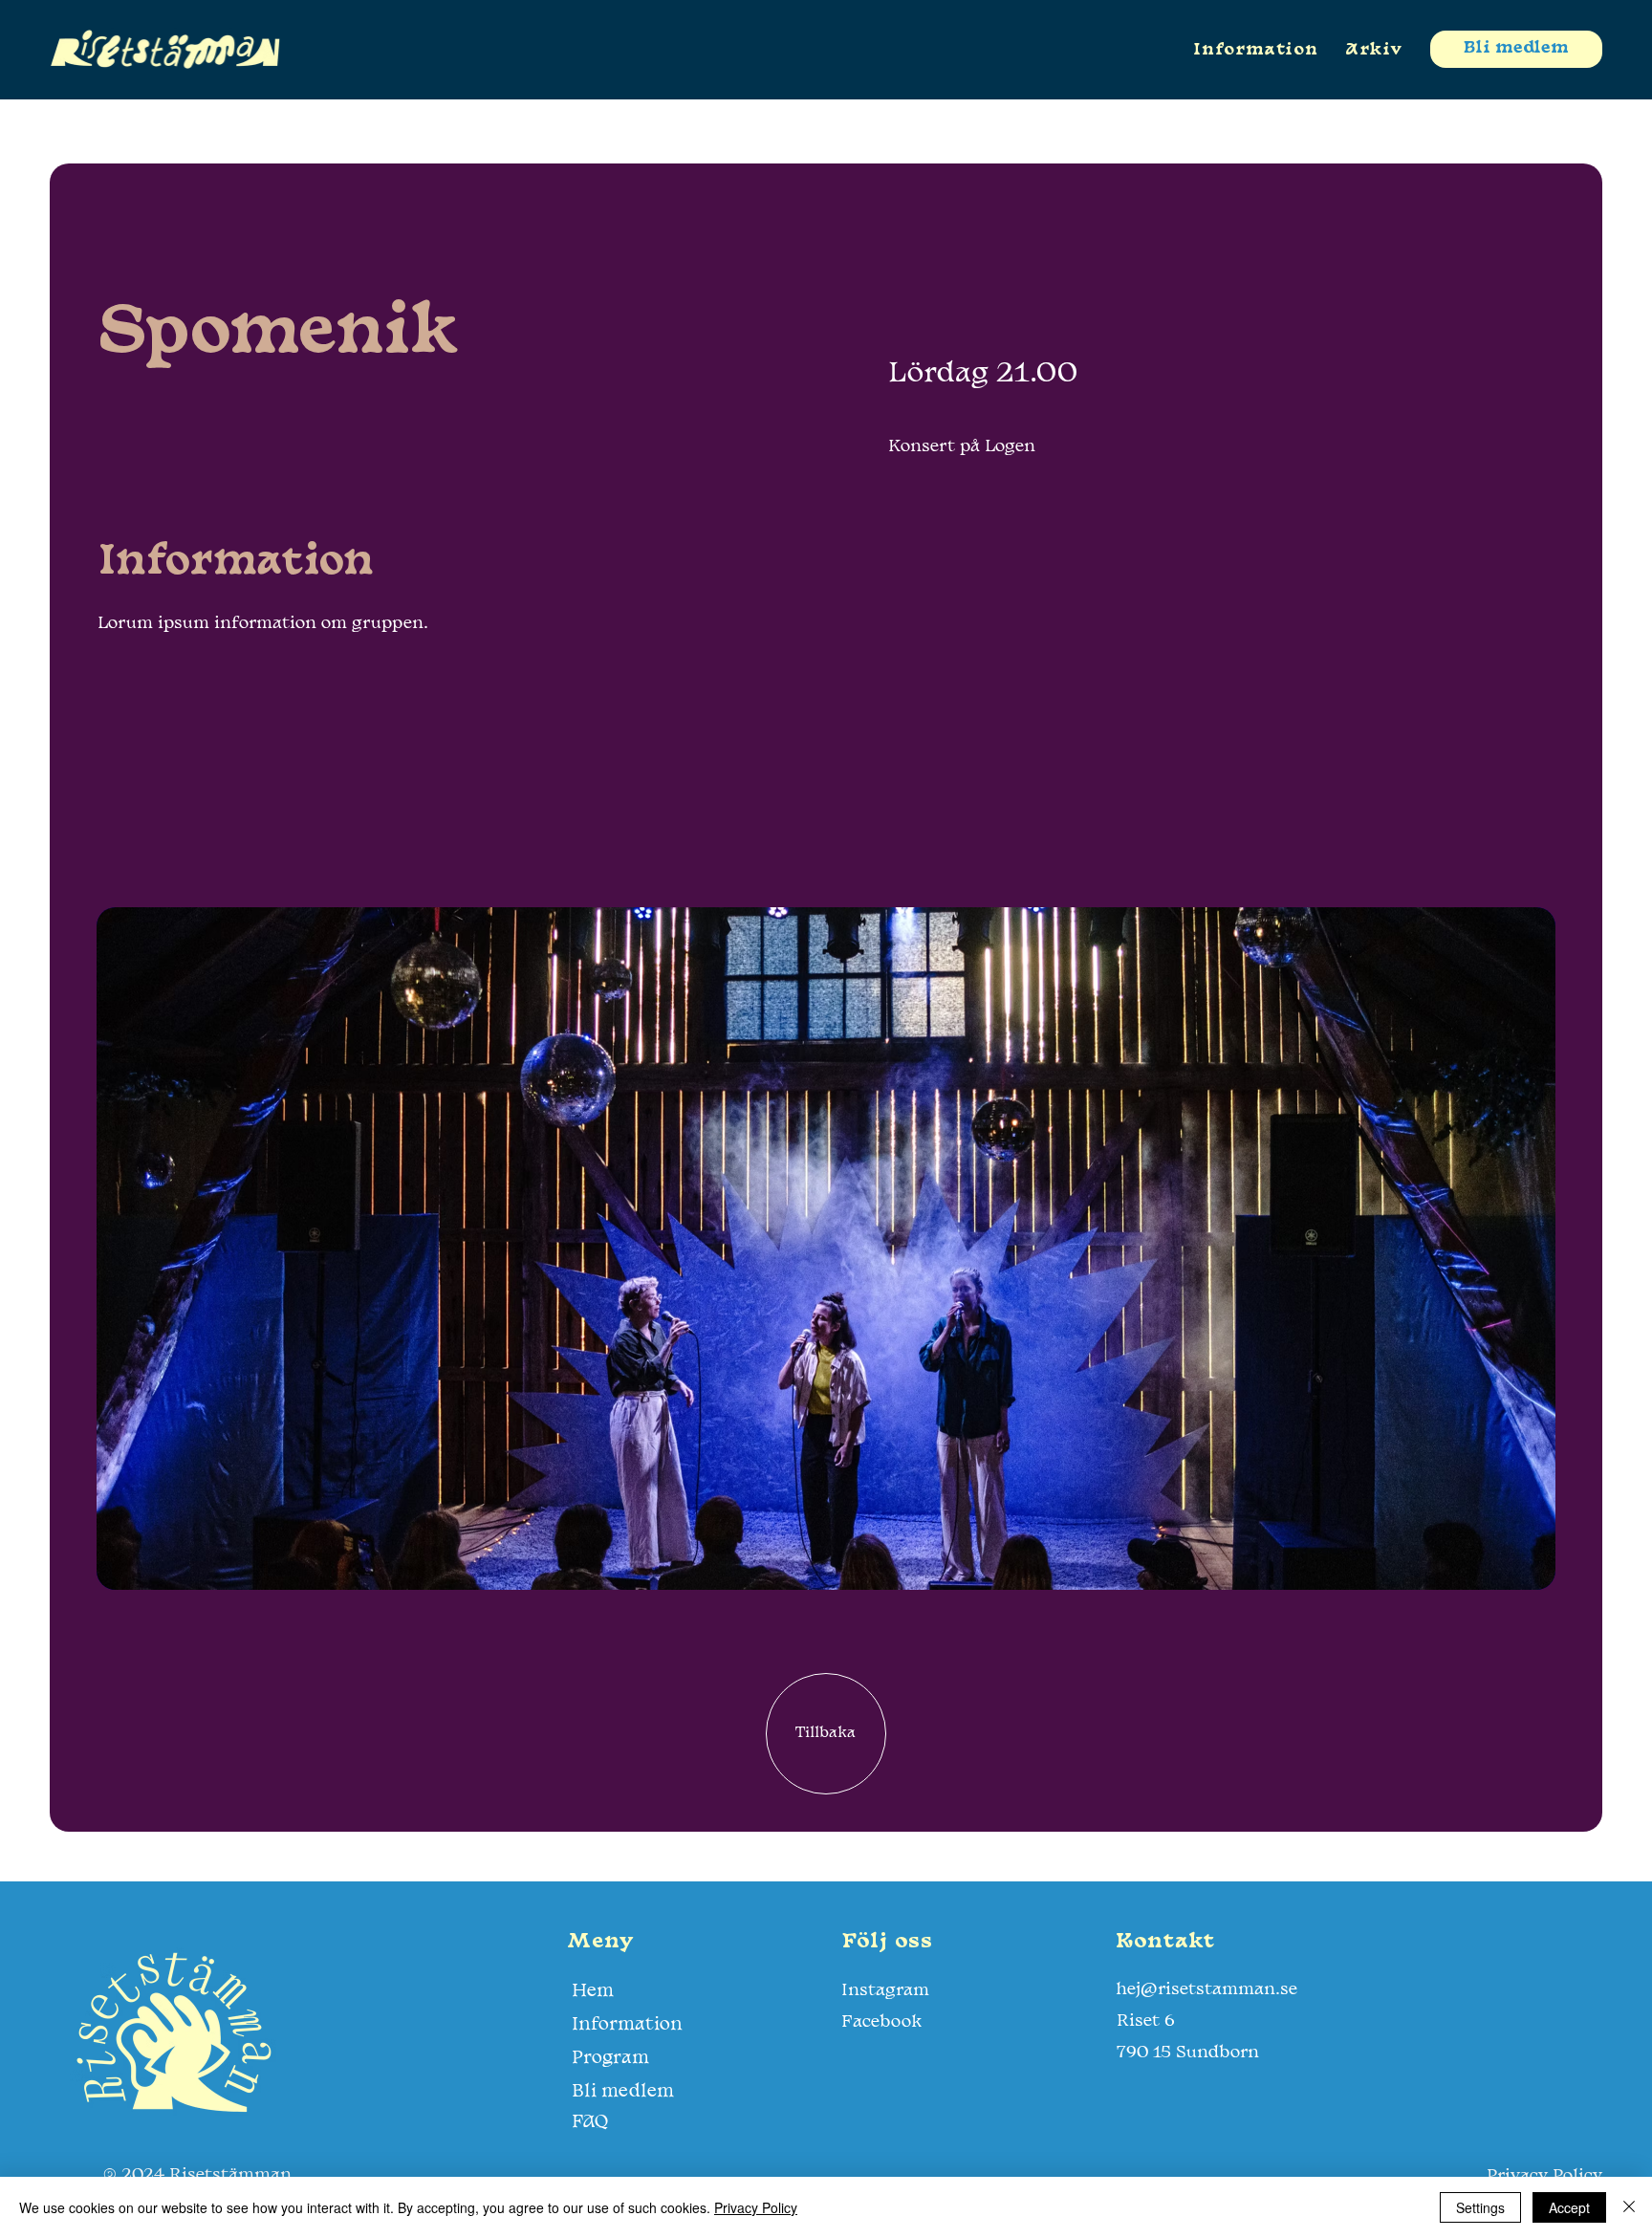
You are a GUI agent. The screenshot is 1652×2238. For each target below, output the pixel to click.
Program (610, 2058)
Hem (593, 1991)
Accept (1569, 2207)
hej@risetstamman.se (1206, 1990)
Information (627, 2025)
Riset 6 (1146, 2021)
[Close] (1629, 2207)
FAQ (590, 2122)
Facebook (881, 2022)
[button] (1373, 50)
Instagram (885, 1991)
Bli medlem (623, 2092)
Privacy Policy (756, 2207)
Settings (1480, 2207)
